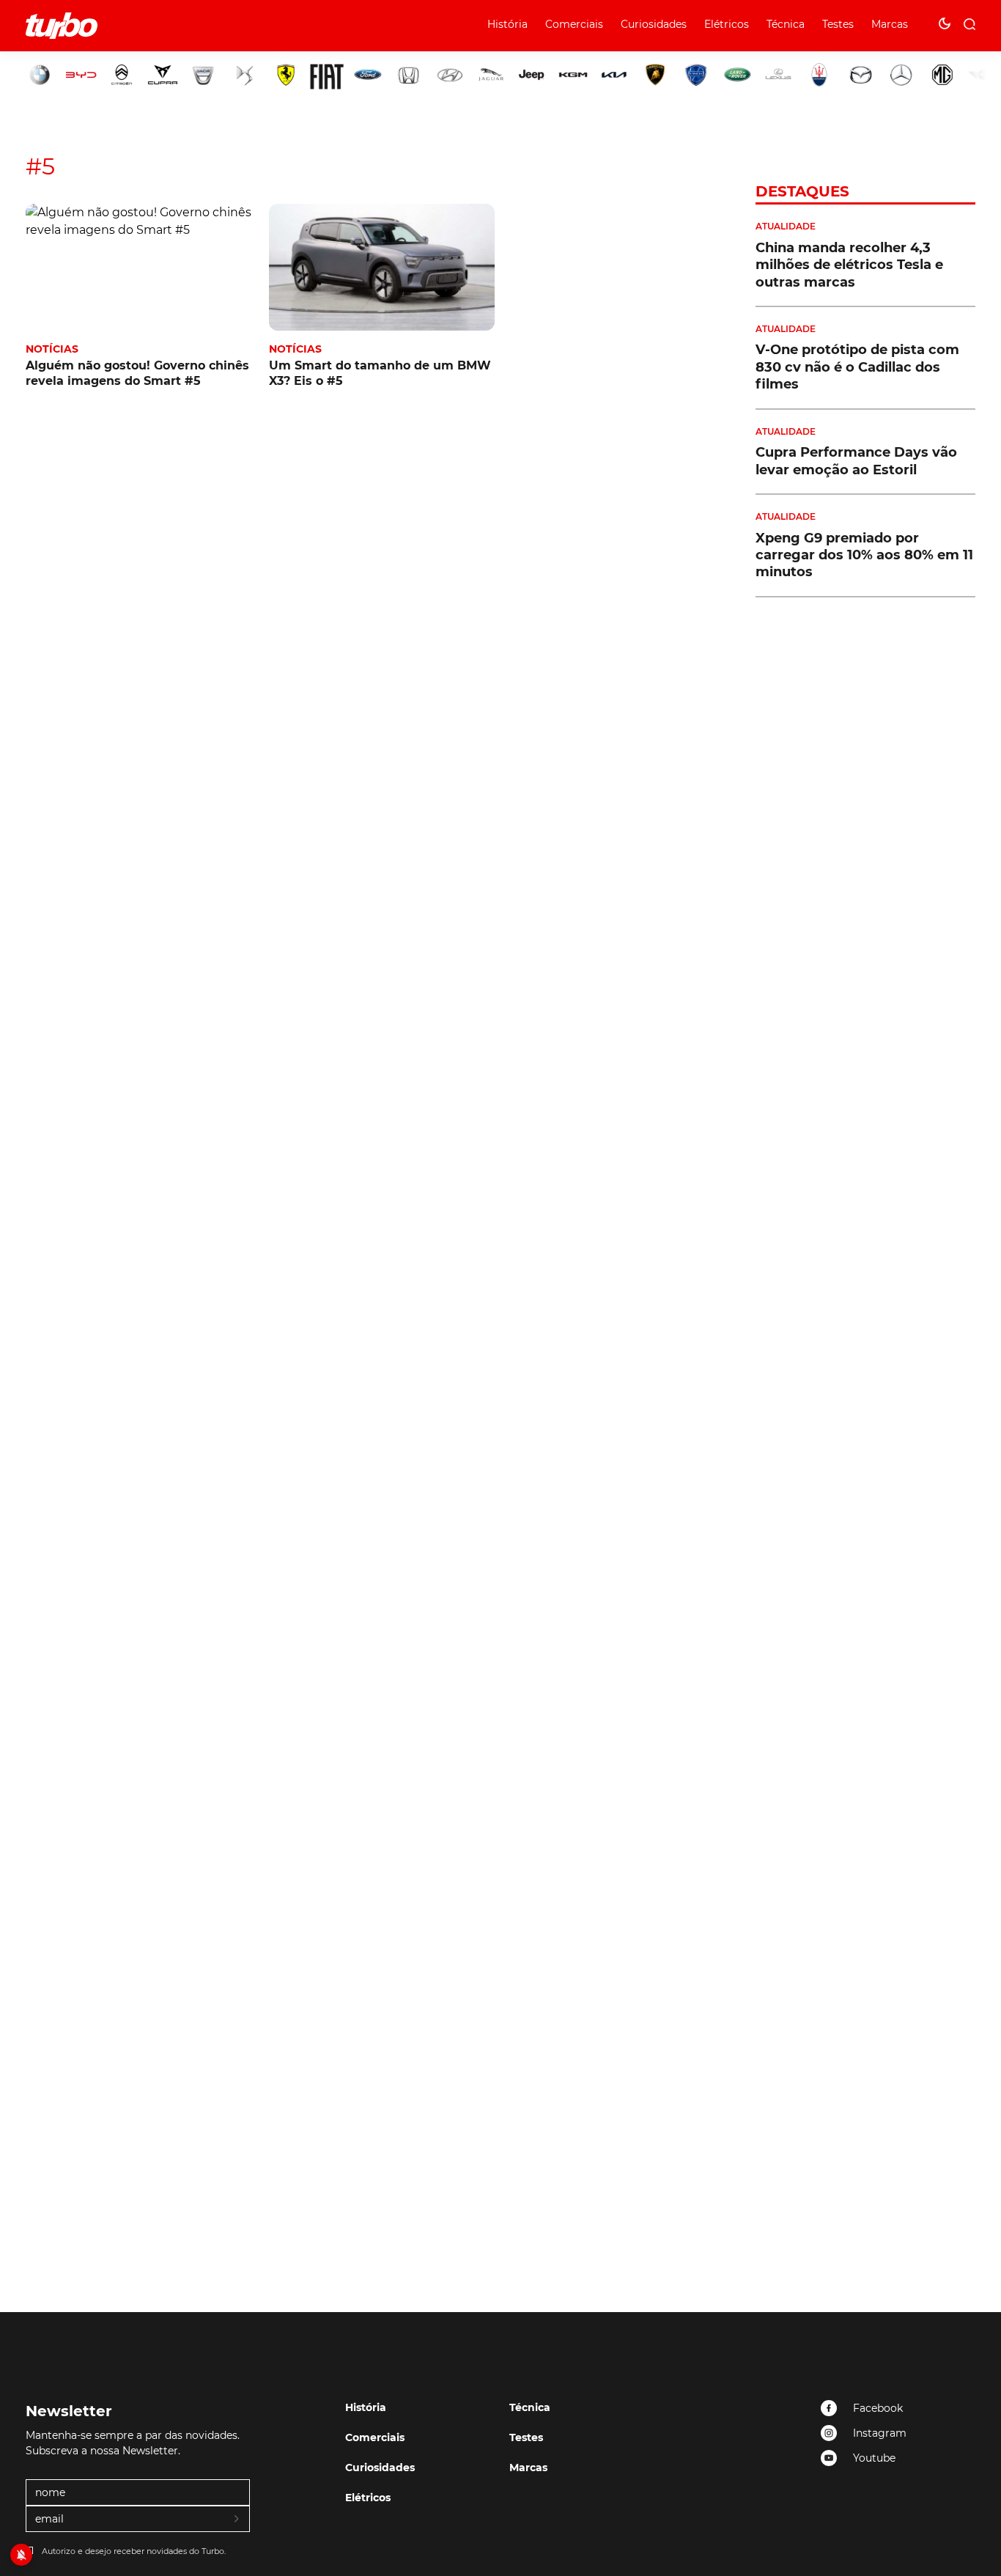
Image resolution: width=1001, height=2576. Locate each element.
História (507, 24)
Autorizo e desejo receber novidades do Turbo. (134, 2551)
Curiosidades (654, 24)
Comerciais (574, 24)
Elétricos (727, 24)
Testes (838, 24)
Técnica (786, 24)
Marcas (890, 24)
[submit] (237, 2520)
